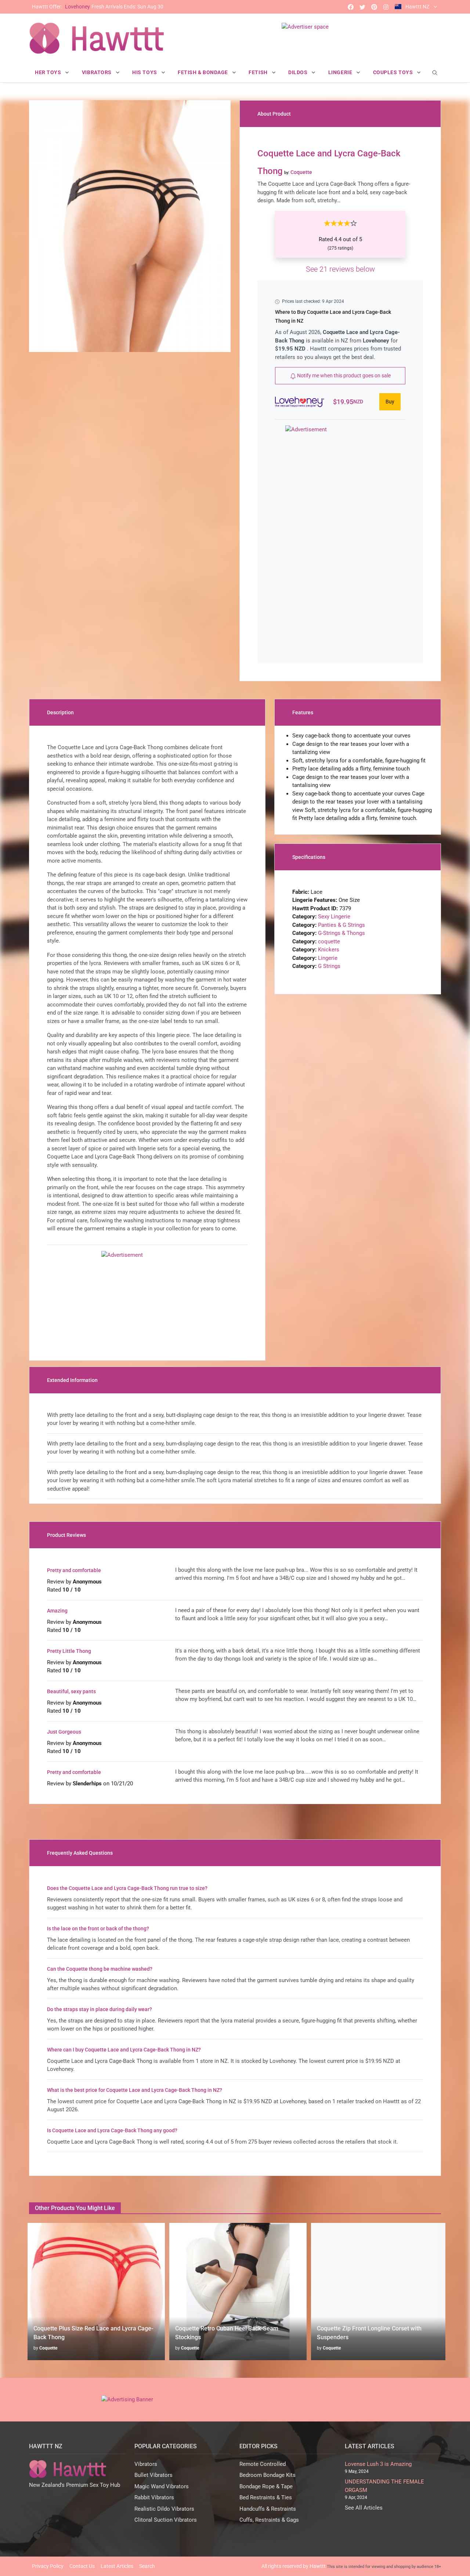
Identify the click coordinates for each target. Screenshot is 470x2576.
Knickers (329, 950)
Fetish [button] (259, 72)
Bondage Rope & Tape (266, 2486)
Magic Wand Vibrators (162, 2486)
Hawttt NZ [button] (417, 7)
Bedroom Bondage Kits (267, 2475)
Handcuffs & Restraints (268, 2509)
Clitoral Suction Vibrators (166, 2520)
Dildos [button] (299, 72)
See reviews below (340, 269)
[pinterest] (374, 7)
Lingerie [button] (341, 72)
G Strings (329, 966)
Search (147, 2566)
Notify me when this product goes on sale (343, 375)
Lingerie (328, 958)
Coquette (45, 2348)
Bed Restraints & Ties (266, 2497)
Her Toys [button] (49, 72)
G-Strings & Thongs (341, 933)
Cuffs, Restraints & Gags (269, 2520)
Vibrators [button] (97, 72)
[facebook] (351, 7)
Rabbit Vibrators (154, 2497)
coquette (329, 941)
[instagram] (386, 7)
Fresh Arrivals (98, 7)
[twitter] (362, 7)
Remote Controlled (263, 2464)
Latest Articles (117, 2566)
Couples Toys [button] (394, 72)
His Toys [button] (145, 72)
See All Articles (364, 2508)
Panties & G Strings (341, 925)
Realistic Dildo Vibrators (164, 2509)
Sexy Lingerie (334, 917)
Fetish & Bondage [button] (204, 72)
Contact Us (82, 2566)
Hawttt (318, 2566)
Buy (390, 402)
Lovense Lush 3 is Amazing (378, 2464)
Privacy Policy (48, 2566)
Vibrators (146, 2464)
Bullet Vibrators (153, 2475)
